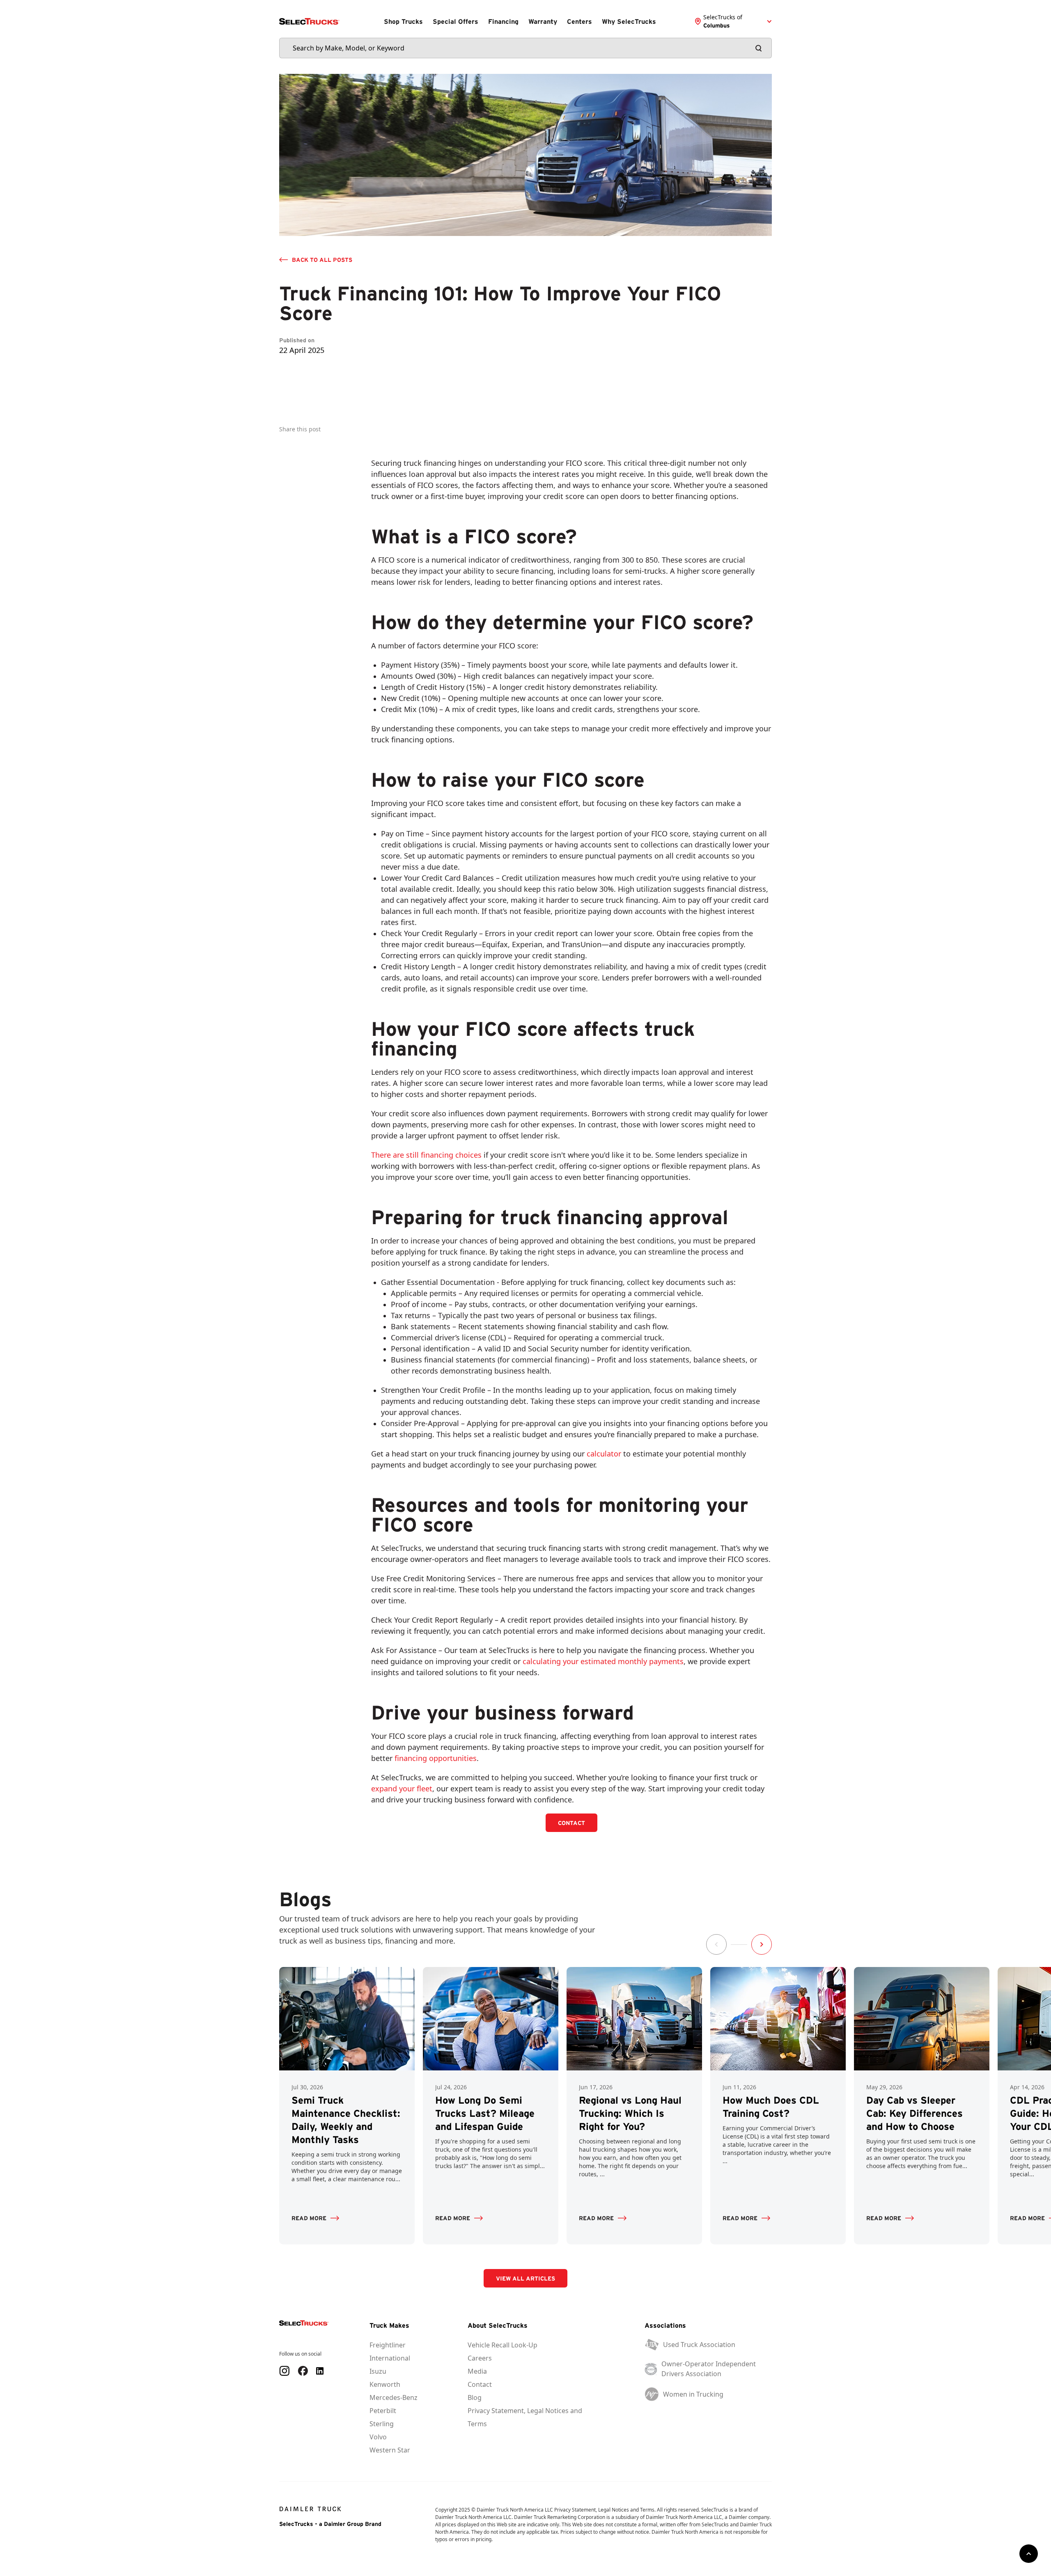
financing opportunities (436, 1758)
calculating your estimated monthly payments (603, 1661)
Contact (571, 1823)
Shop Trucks (403, 21)
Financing (503, 21)
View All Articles (525, 2278)
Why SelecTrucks (629, 21)
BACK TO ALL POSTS (322, 260)
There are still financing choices (426, 1155)
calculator (604, 1454)
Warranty (543, 21)
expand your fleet (402, 1788)
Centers (579, 21)
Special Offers (456, 21)
